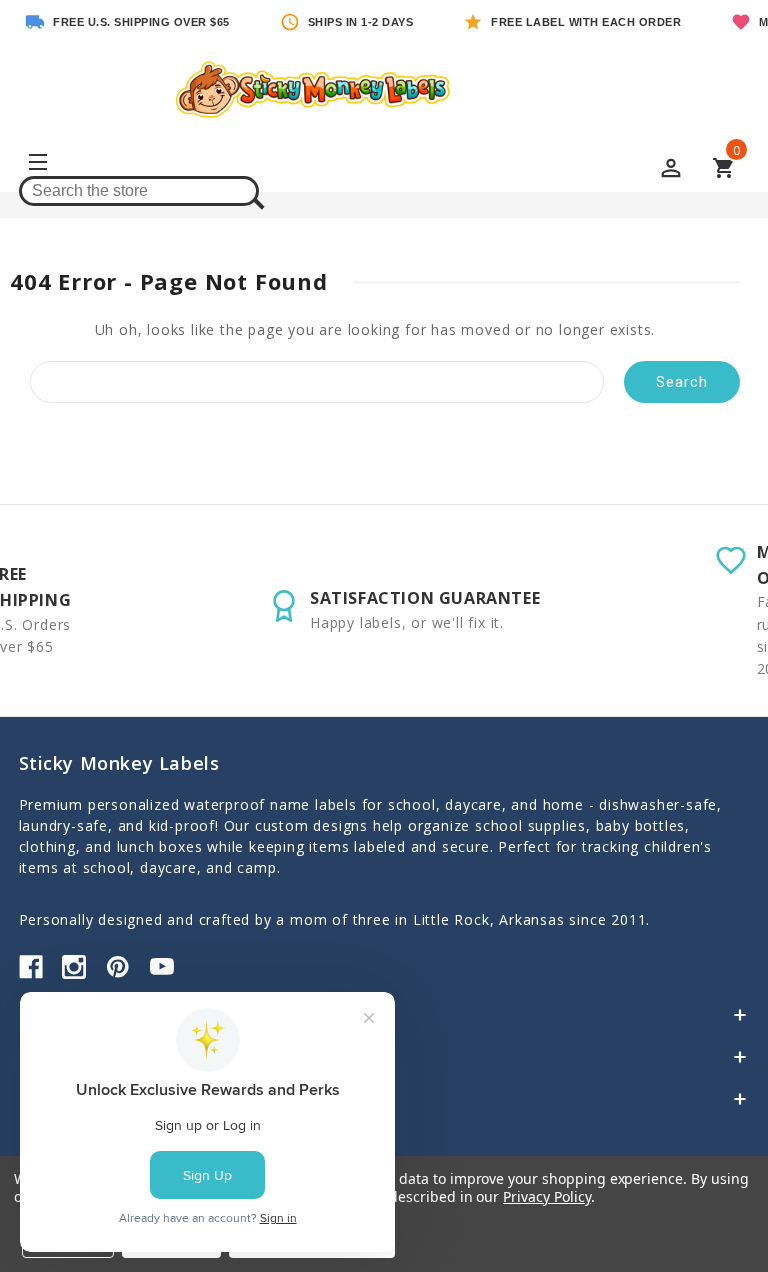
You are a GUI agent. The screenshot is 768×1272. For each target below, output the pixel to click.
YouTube (162, 967)
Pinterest (118, 967)
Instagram (74, 967)
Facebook (31, 967)
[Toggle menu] (36, 164)
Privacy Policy (546, 1196)
